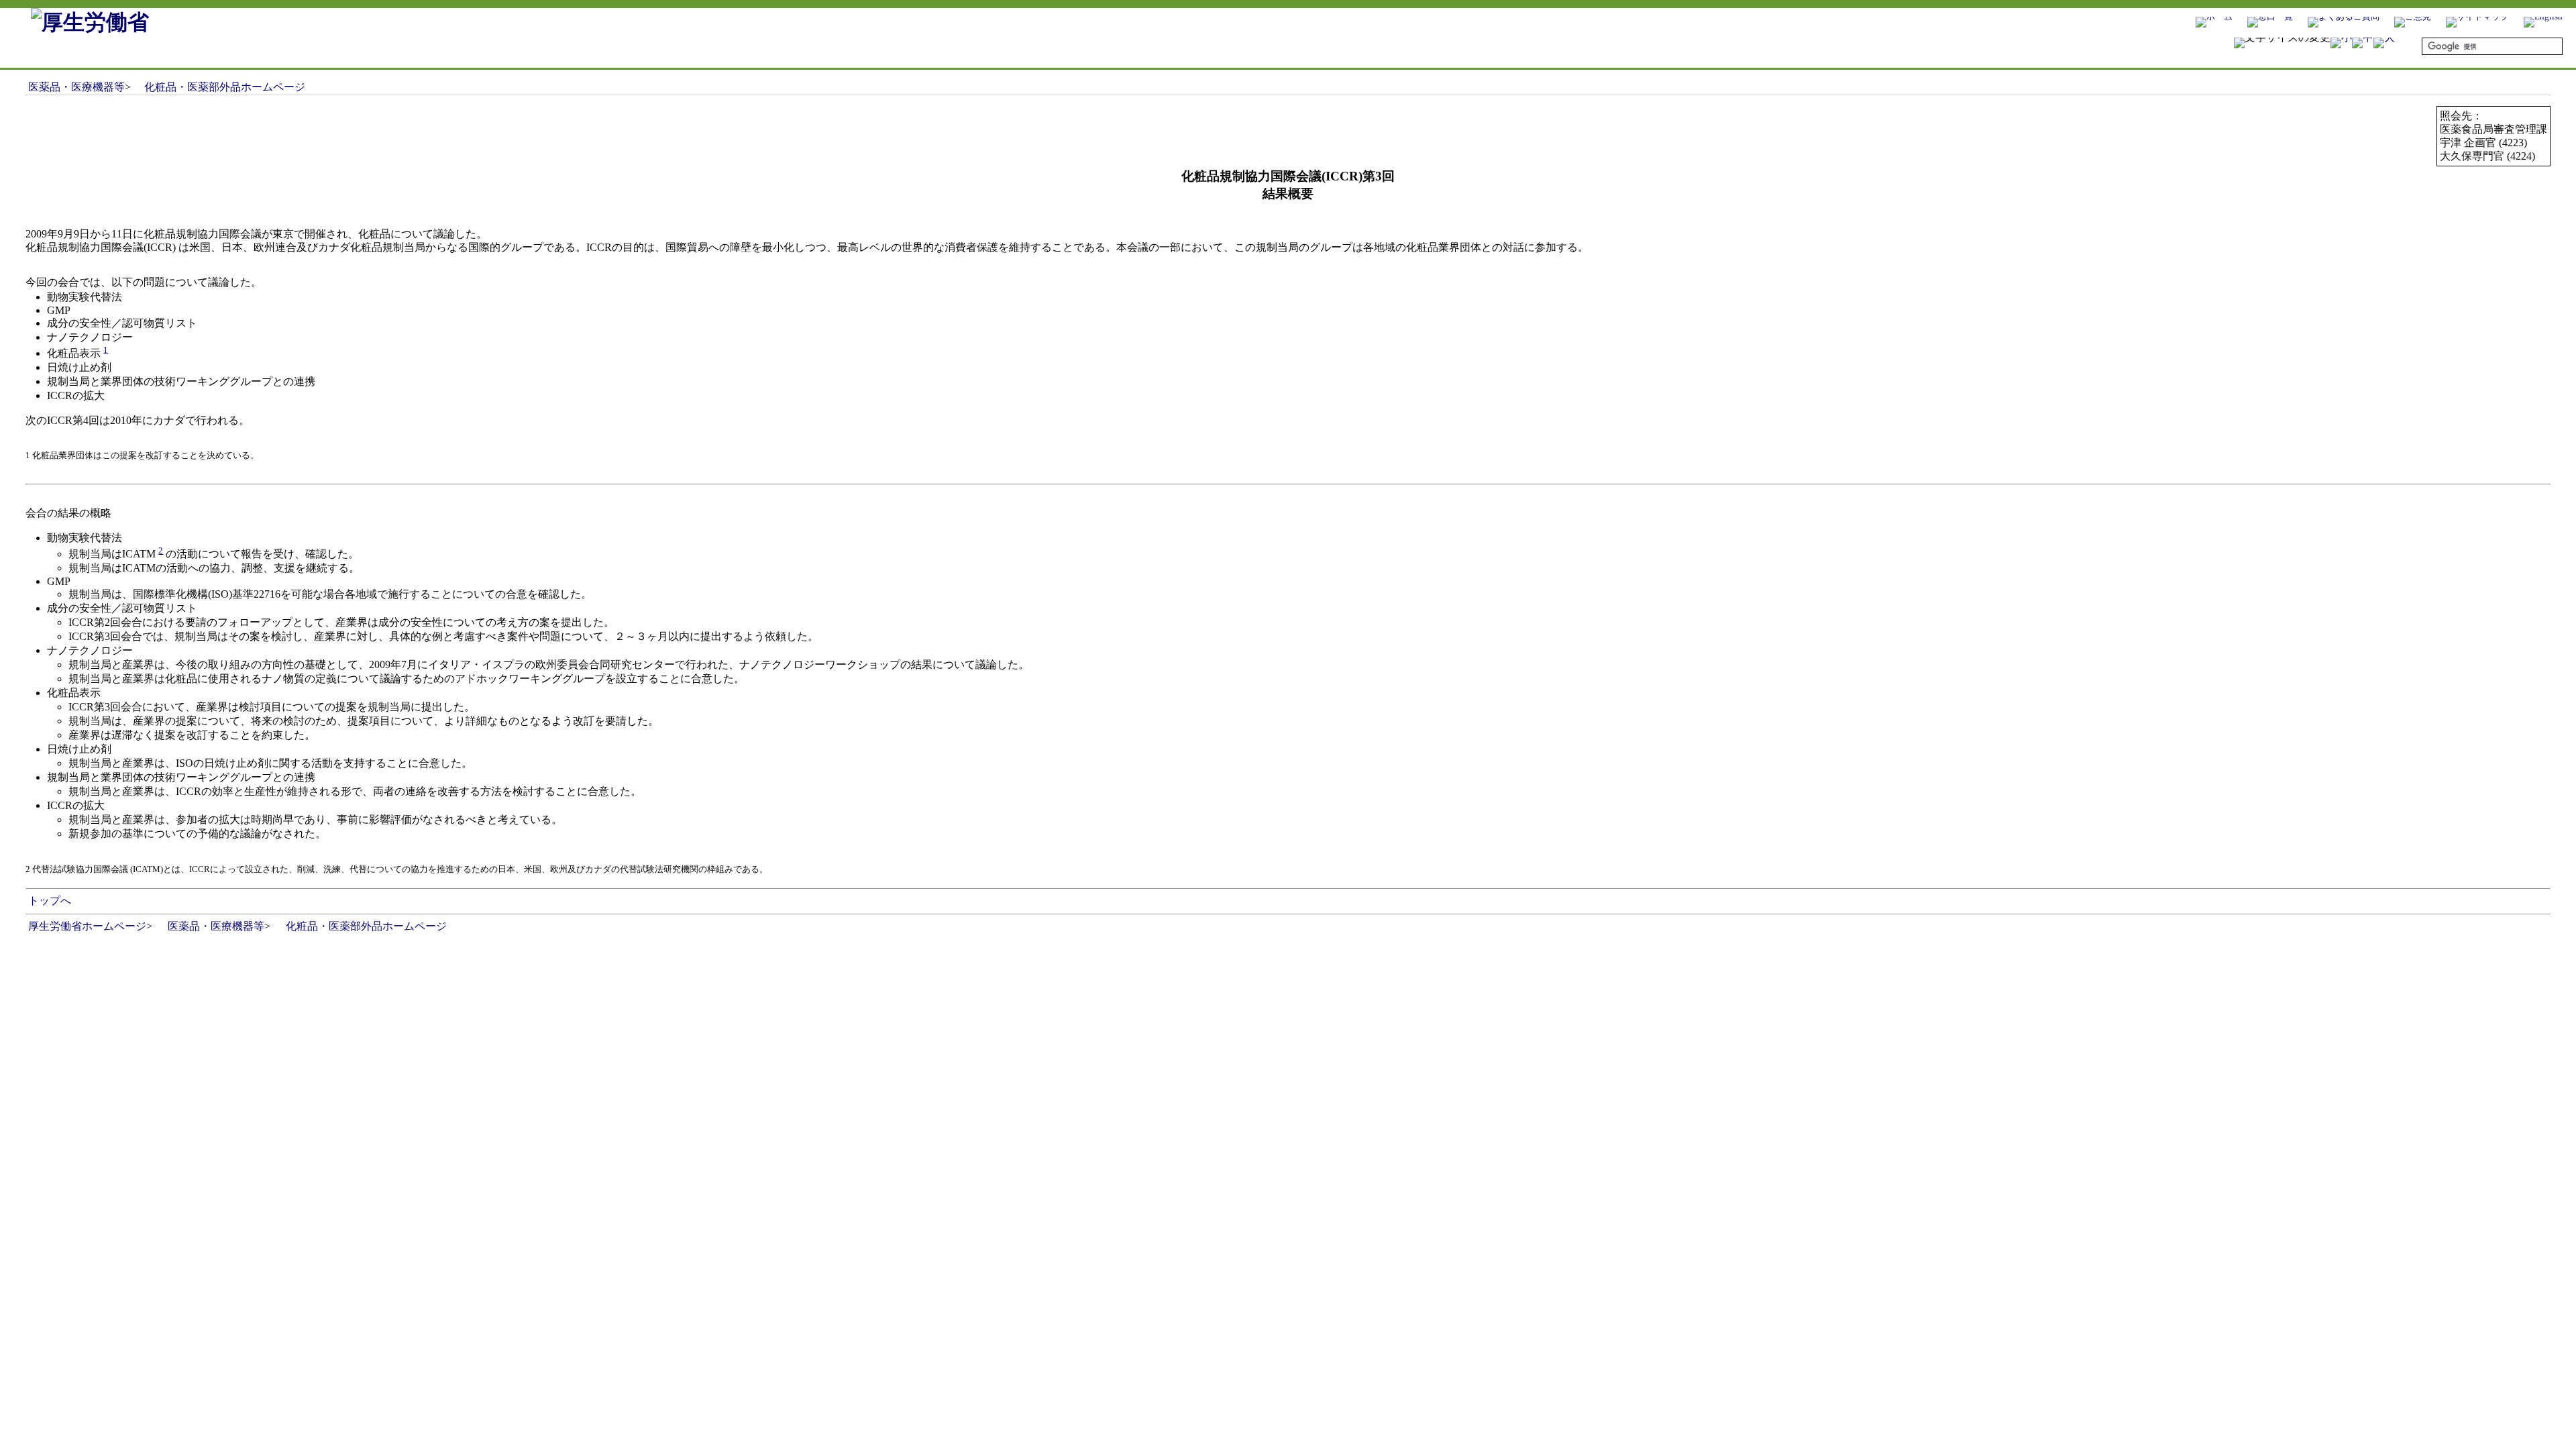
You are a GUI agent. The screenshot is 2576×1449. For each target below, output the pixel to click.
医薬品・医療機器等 (76, 87)
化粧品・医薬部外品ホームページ (225, 87)
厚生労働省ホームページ (87, 926)
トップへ (49, 901)
